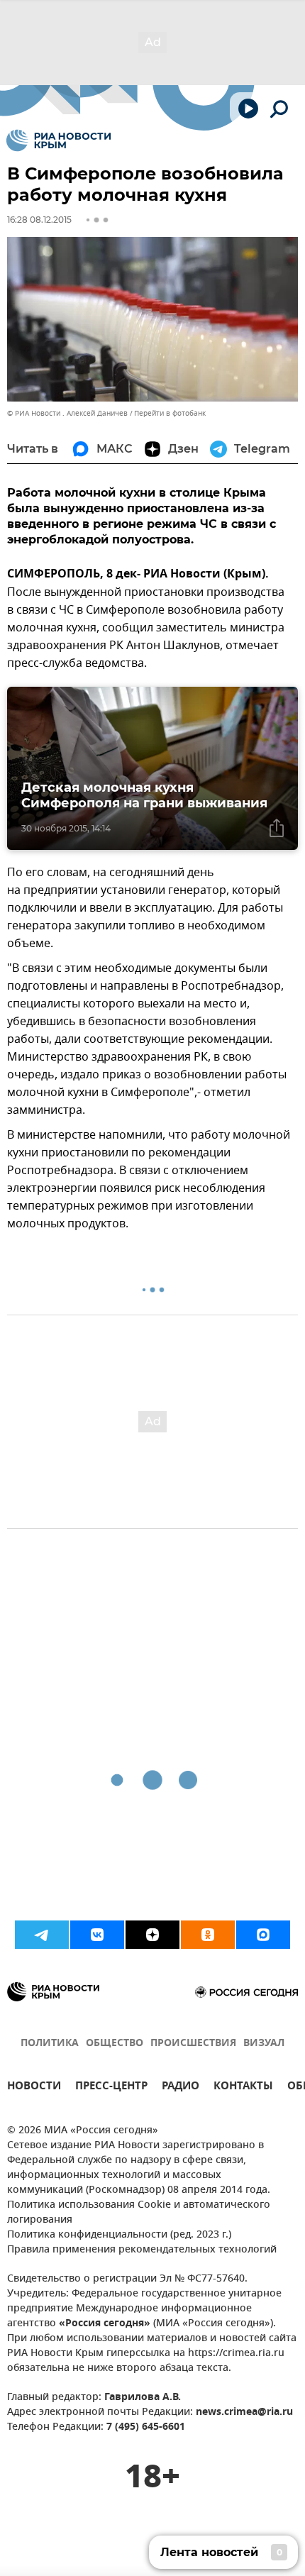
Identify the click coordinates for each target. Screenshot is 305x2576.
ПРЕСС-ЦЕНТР (111, 2088)
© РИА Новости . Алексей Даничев (67, 413)
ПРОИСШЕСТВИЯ (193, 2044)
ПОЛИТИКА (50, 2044)
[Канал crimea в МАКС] (263, 1935)
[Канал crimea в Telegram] (42, 1935)
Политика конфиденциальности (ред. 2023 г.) (119, 2235)
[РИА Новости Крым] (59, 140)
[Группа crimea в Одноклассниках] (208, 1935)
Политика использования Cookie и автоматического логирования (139, 2213)
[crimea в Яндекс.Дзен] (152, 1935)
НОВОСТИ (34, 2088)
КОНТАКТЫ (243, 2088)
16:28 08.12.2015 (39, 220)
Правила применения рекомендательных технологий (142, 2250)
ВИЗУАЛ (264, 2044)
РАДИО (181, 2088)
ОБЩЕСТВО (115, 2044)
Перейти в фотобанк (170, 413)
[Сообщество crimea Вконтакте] (97, 1935)
